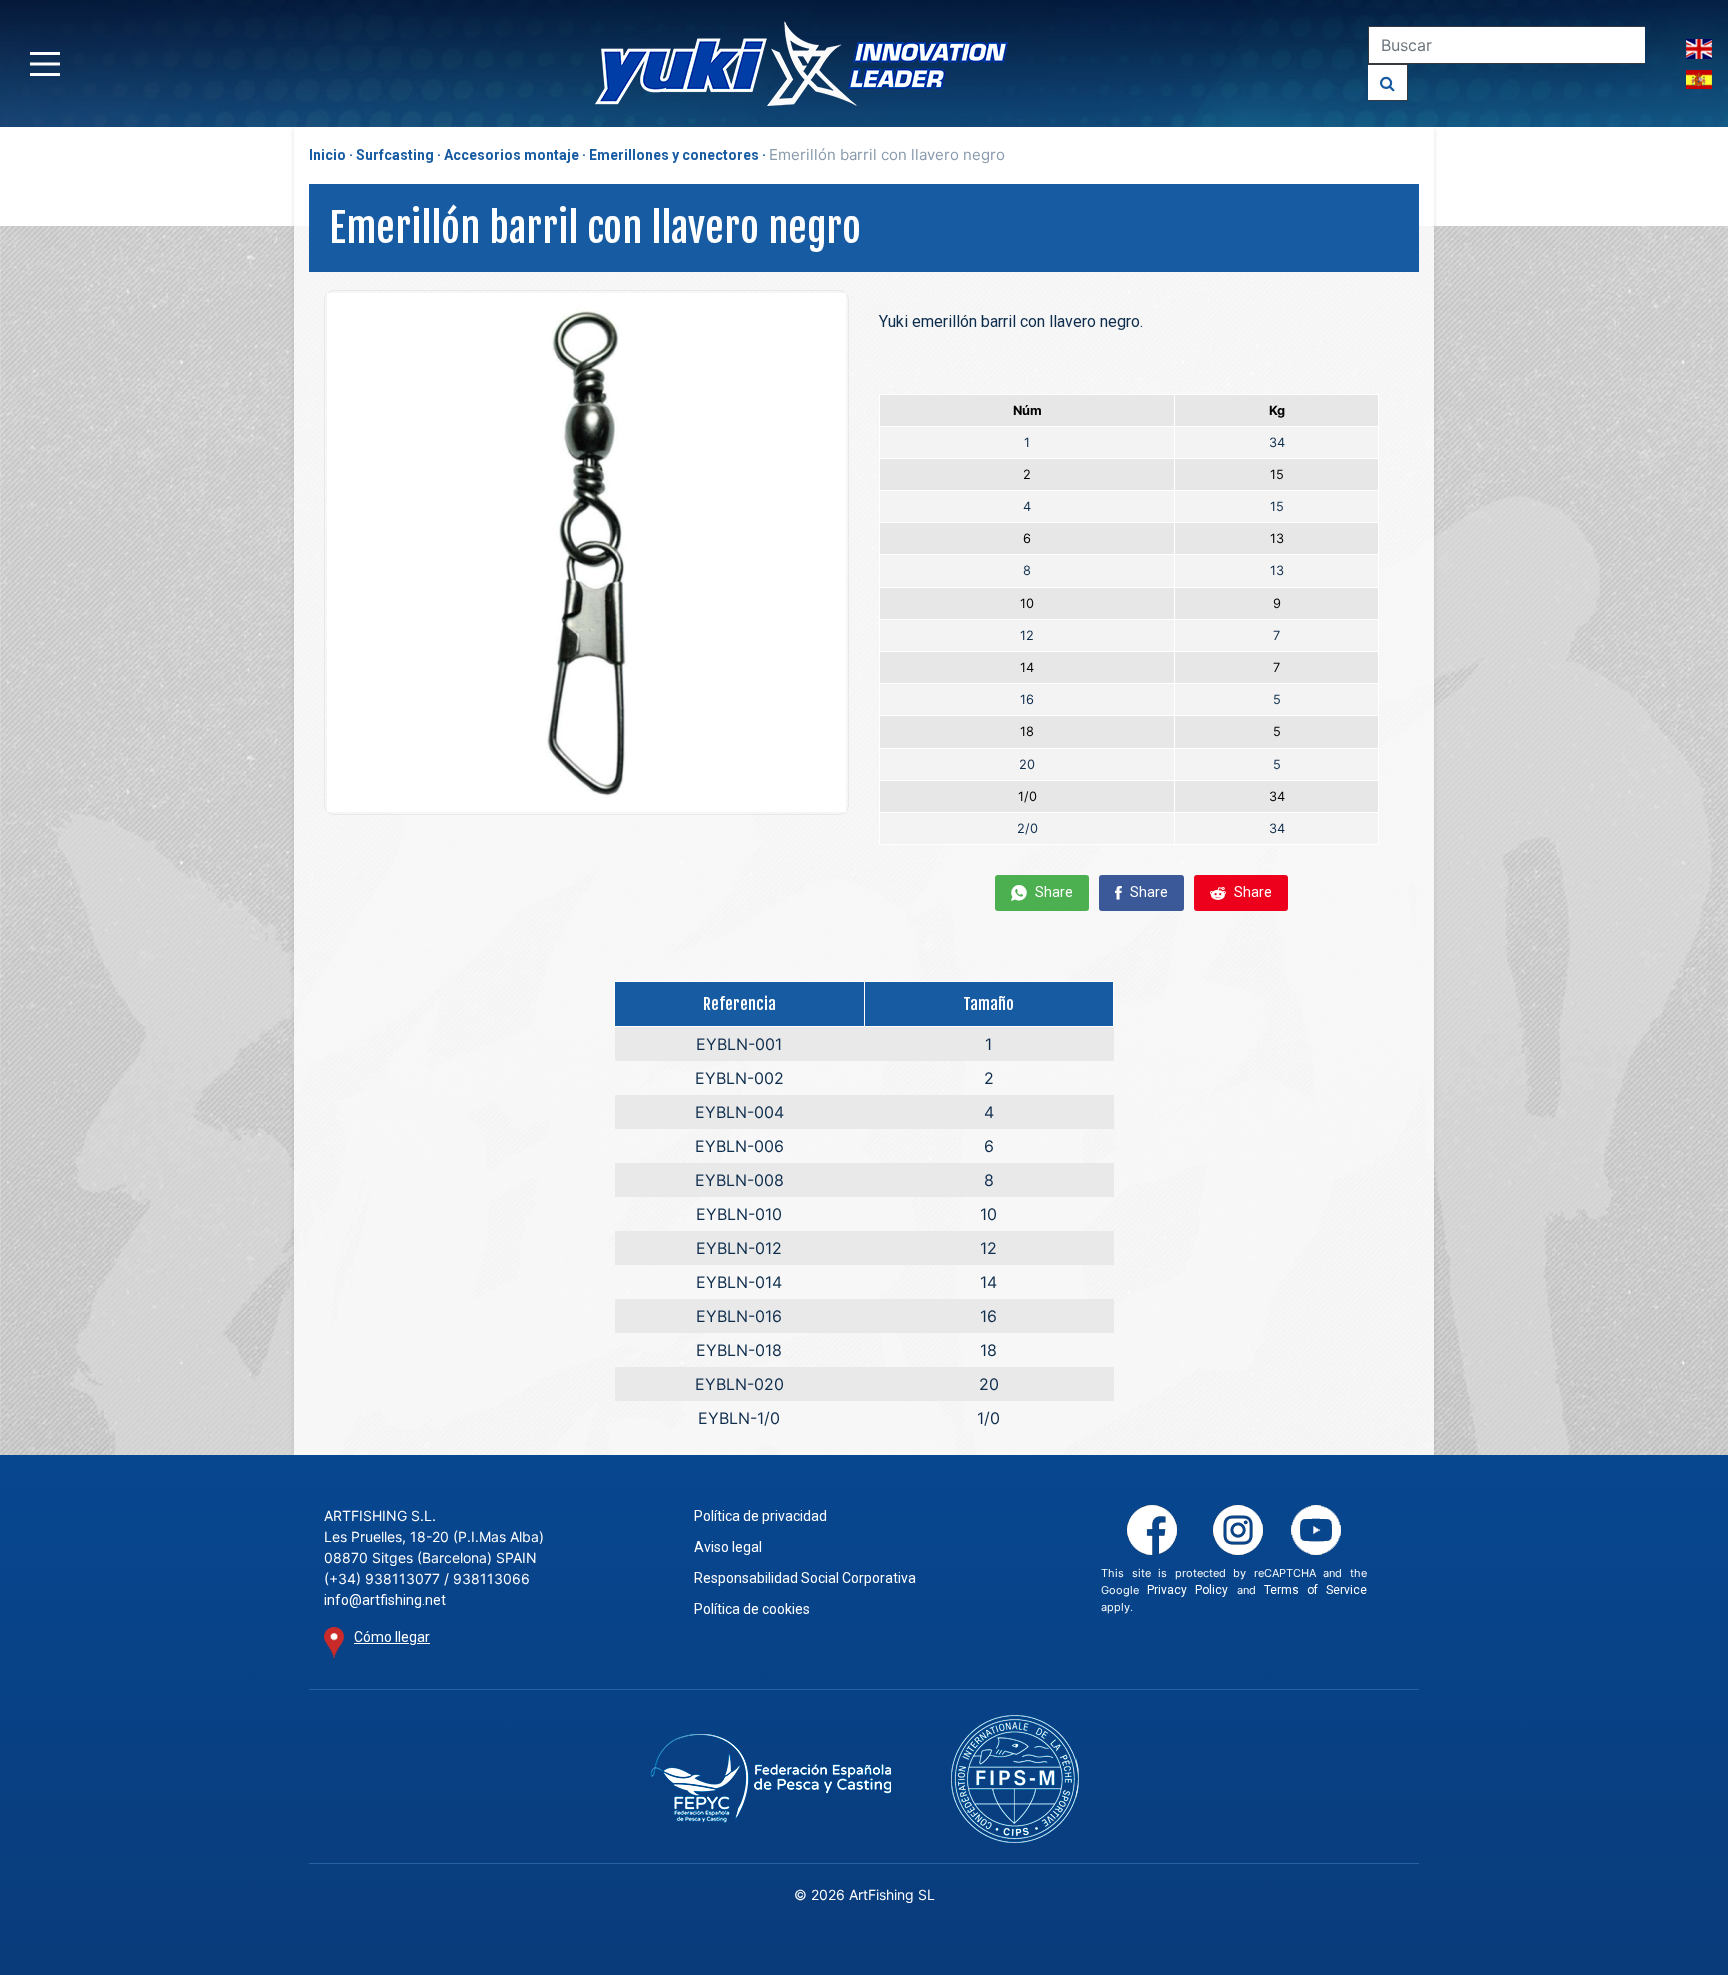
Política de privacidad (760, 1516)
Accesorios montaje (511, 155)
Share (1052, 892)
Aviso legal (728, 1547)
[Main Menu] (45, 64)
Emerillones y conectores (674, 155)
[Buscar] (1388, 82)
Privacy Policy (1187, 1590)
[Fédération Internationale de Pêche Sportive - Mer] (1015, 1779)
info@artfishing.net (385, 1600)
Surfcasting (395, 155)
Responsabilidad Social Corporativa (805, 1578)
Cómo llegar (392, 1637)
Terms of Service (1315, 1590)
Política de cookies (752, 1609)
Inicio (327, 155)
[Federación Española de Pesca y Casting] (770, 1778)
